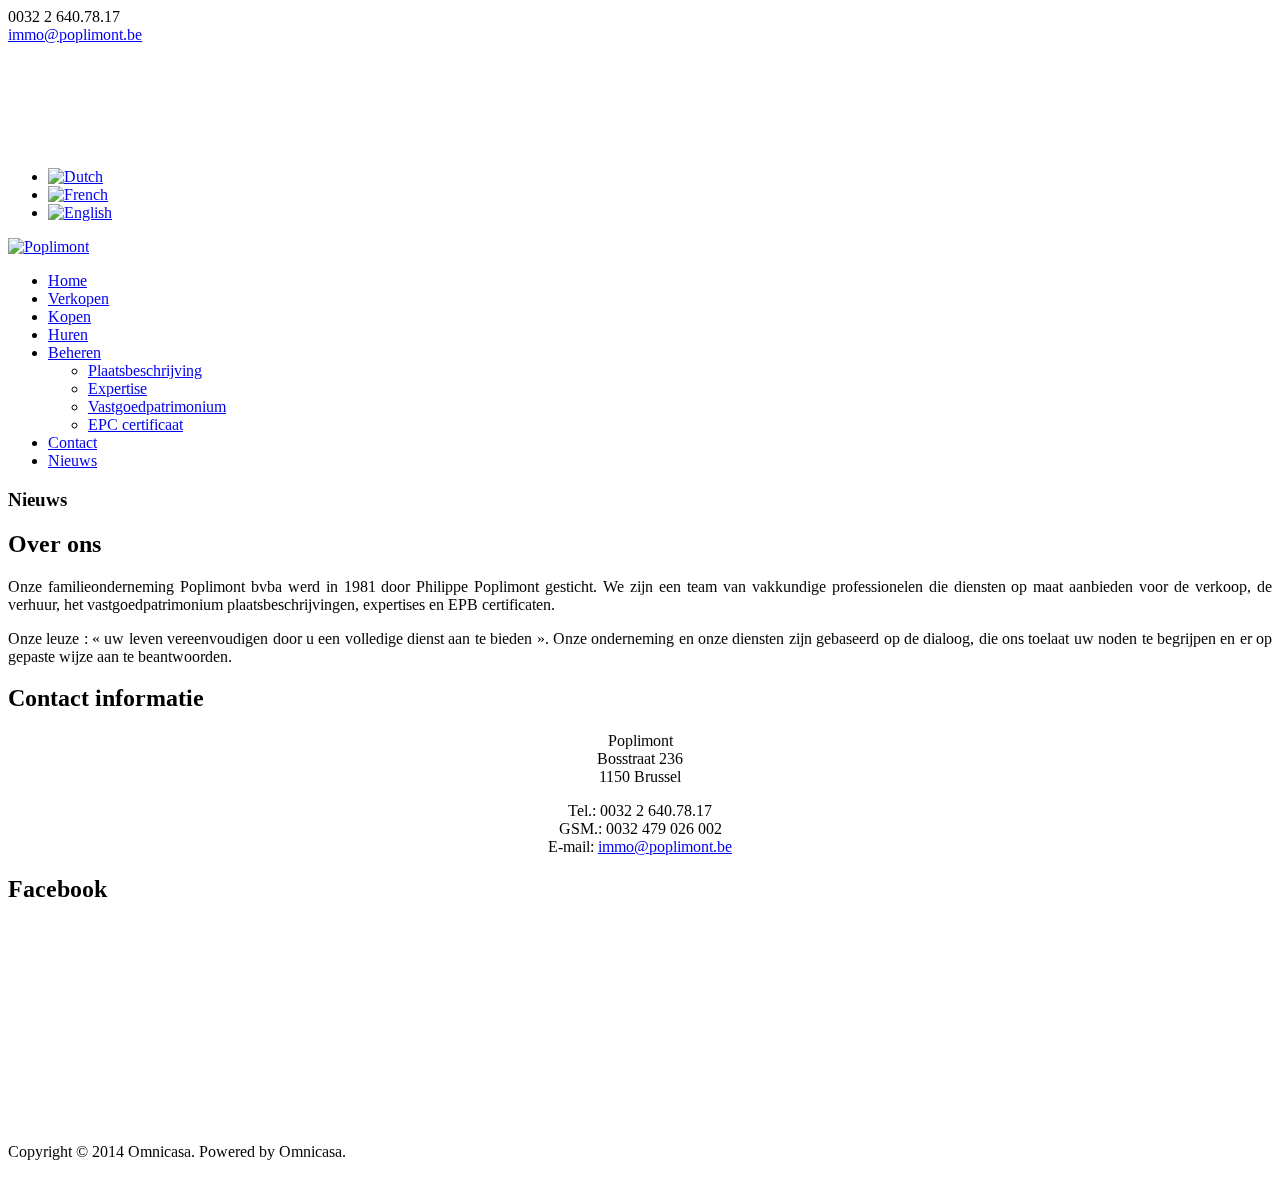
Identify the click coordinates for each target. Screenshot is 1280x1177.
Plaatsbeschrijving (145, 370)
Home (67, 280)
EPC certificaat (135, 424)
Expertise (117, 388)
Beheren (74, 352)
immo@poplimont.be (75, 34)
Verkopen (78, 298)
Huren (68, 334)
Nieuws (72, 460)
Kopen (69, 316)
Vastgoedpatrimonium (157, 406)
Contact (72, 442)
